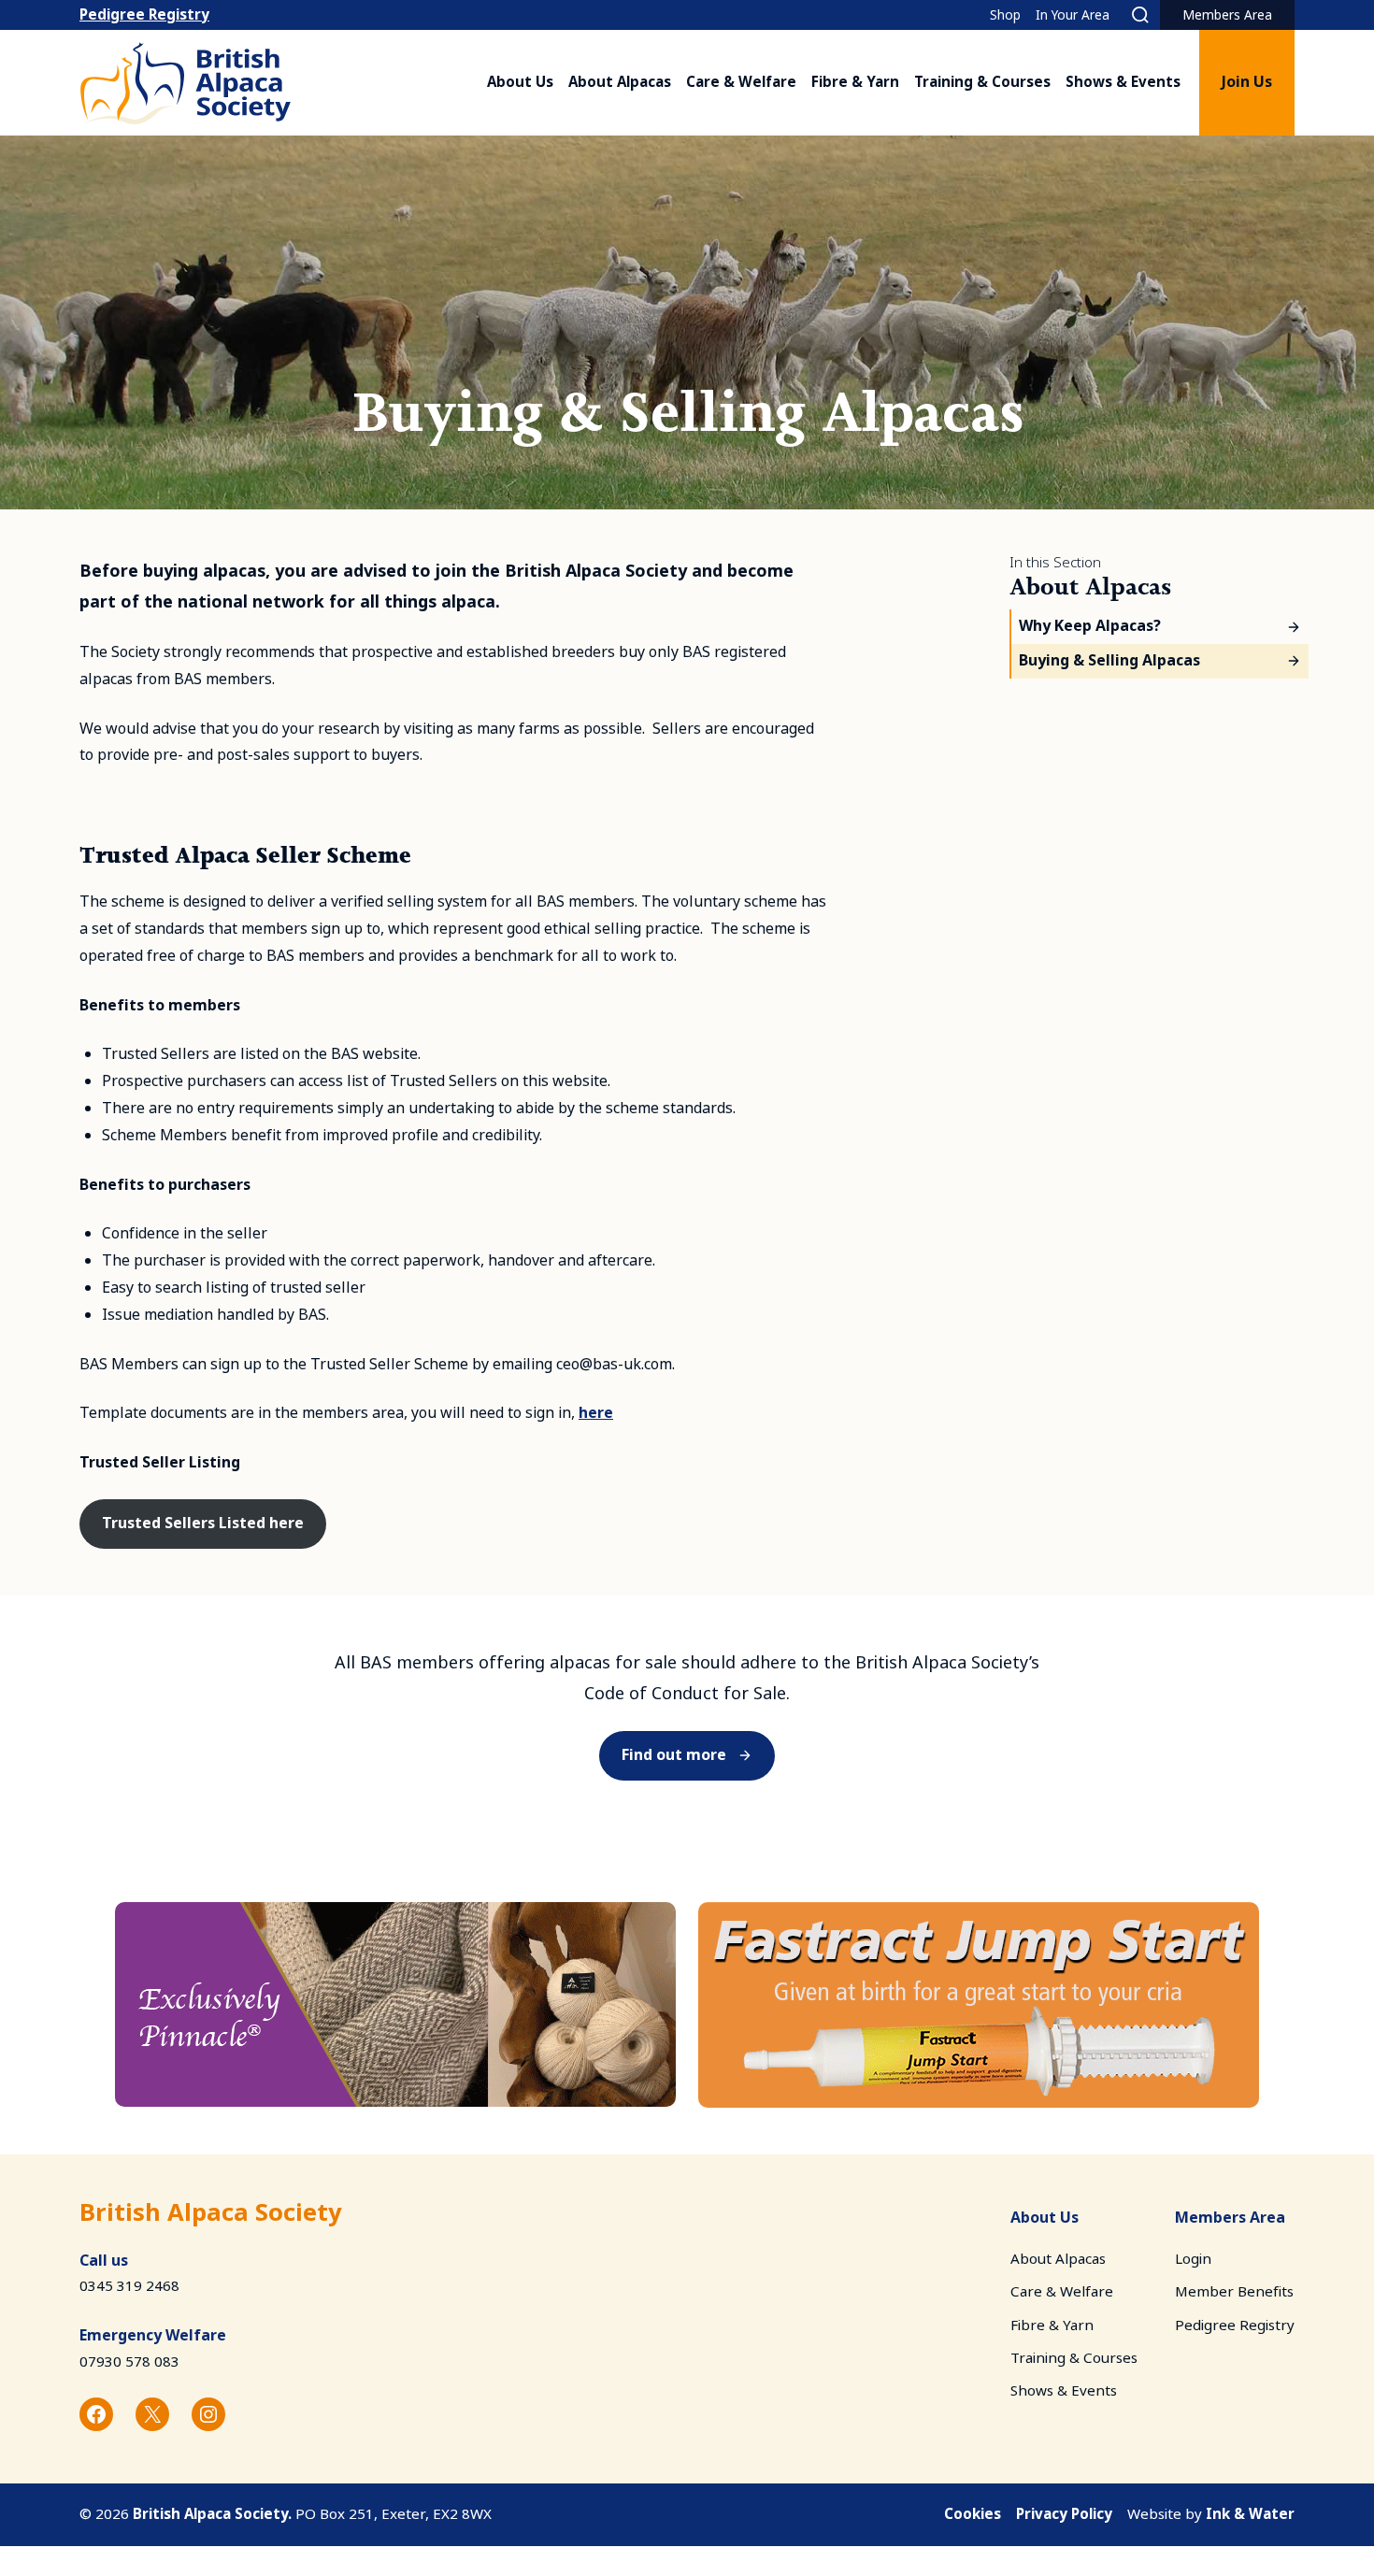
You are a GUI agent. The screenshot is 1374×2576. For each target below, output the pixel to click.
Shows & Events (1123, 82)
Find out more (674, 1755)
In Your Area (1073, 15)
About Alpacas (620, 82)
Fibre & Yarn (855, 82)
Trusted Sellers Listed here (203, 1523)
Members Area (1227, 15)
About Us (520, 82)
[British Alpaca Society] (186, 83)
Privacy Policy (1064, 2514)
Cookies (973, 2514)
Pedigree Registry (144, 15)
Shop (1005, 15)
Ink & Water (1250, 2514)
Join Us (1247, 82)
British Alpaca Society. (212, 2514)
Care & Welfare (741, 82)
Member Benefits (1234, 2292)
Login (1193, 2259)
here (596, 1413)
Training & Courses (982, 82)
